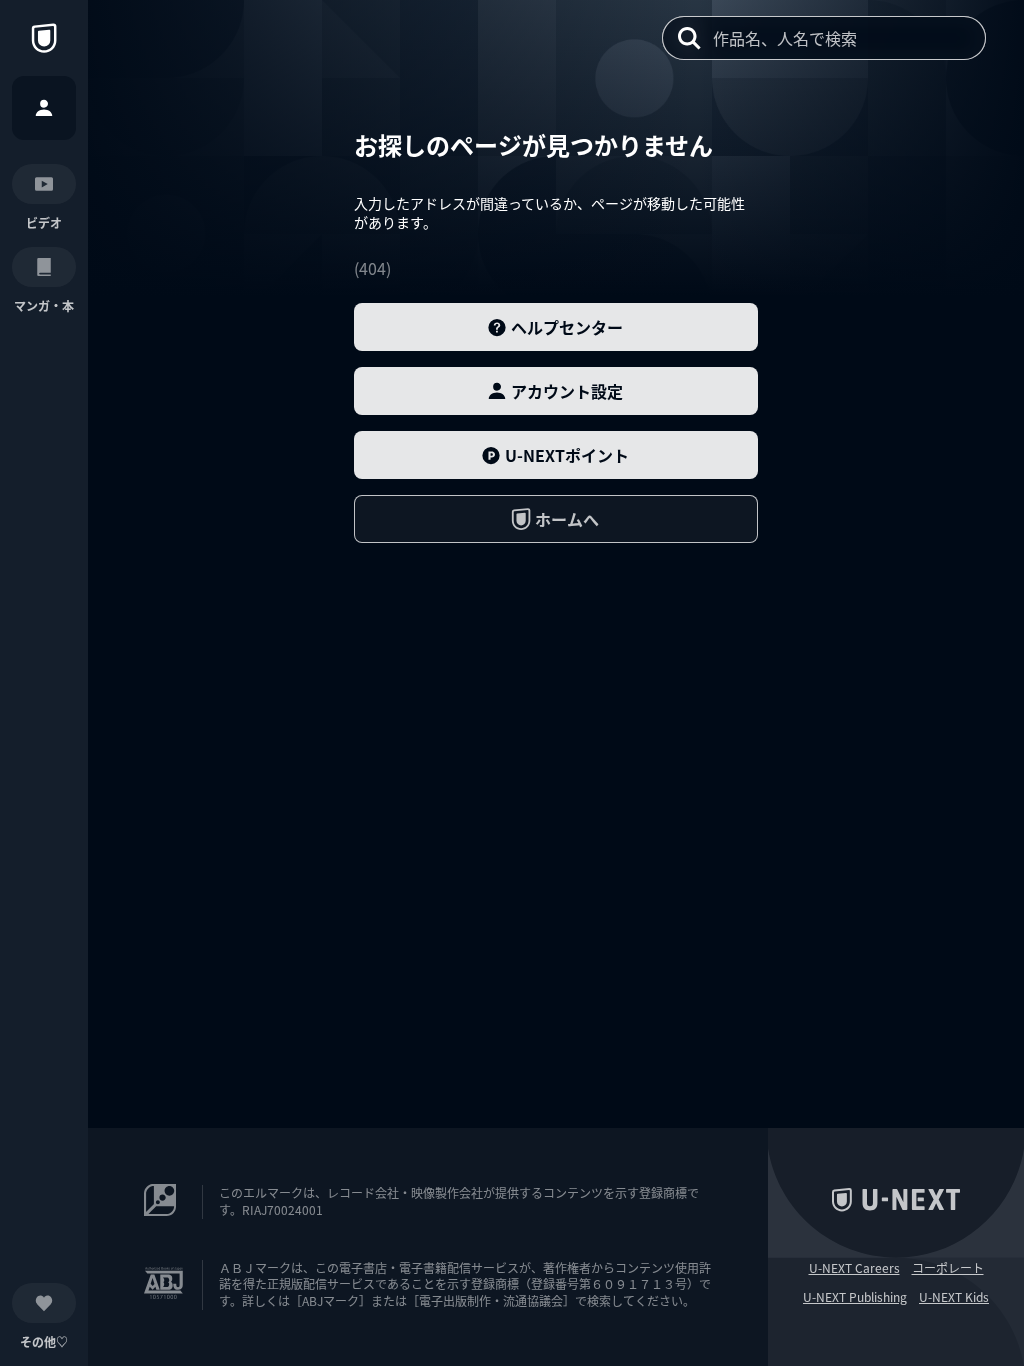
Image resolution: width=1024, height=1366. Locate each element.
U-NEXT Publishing (855, 1297)
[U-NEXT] (44, 38)
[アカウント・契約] (44, 108)
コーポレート (948, 1268)
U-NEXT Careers (854, 1268)
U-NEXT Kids (954, 1297)
